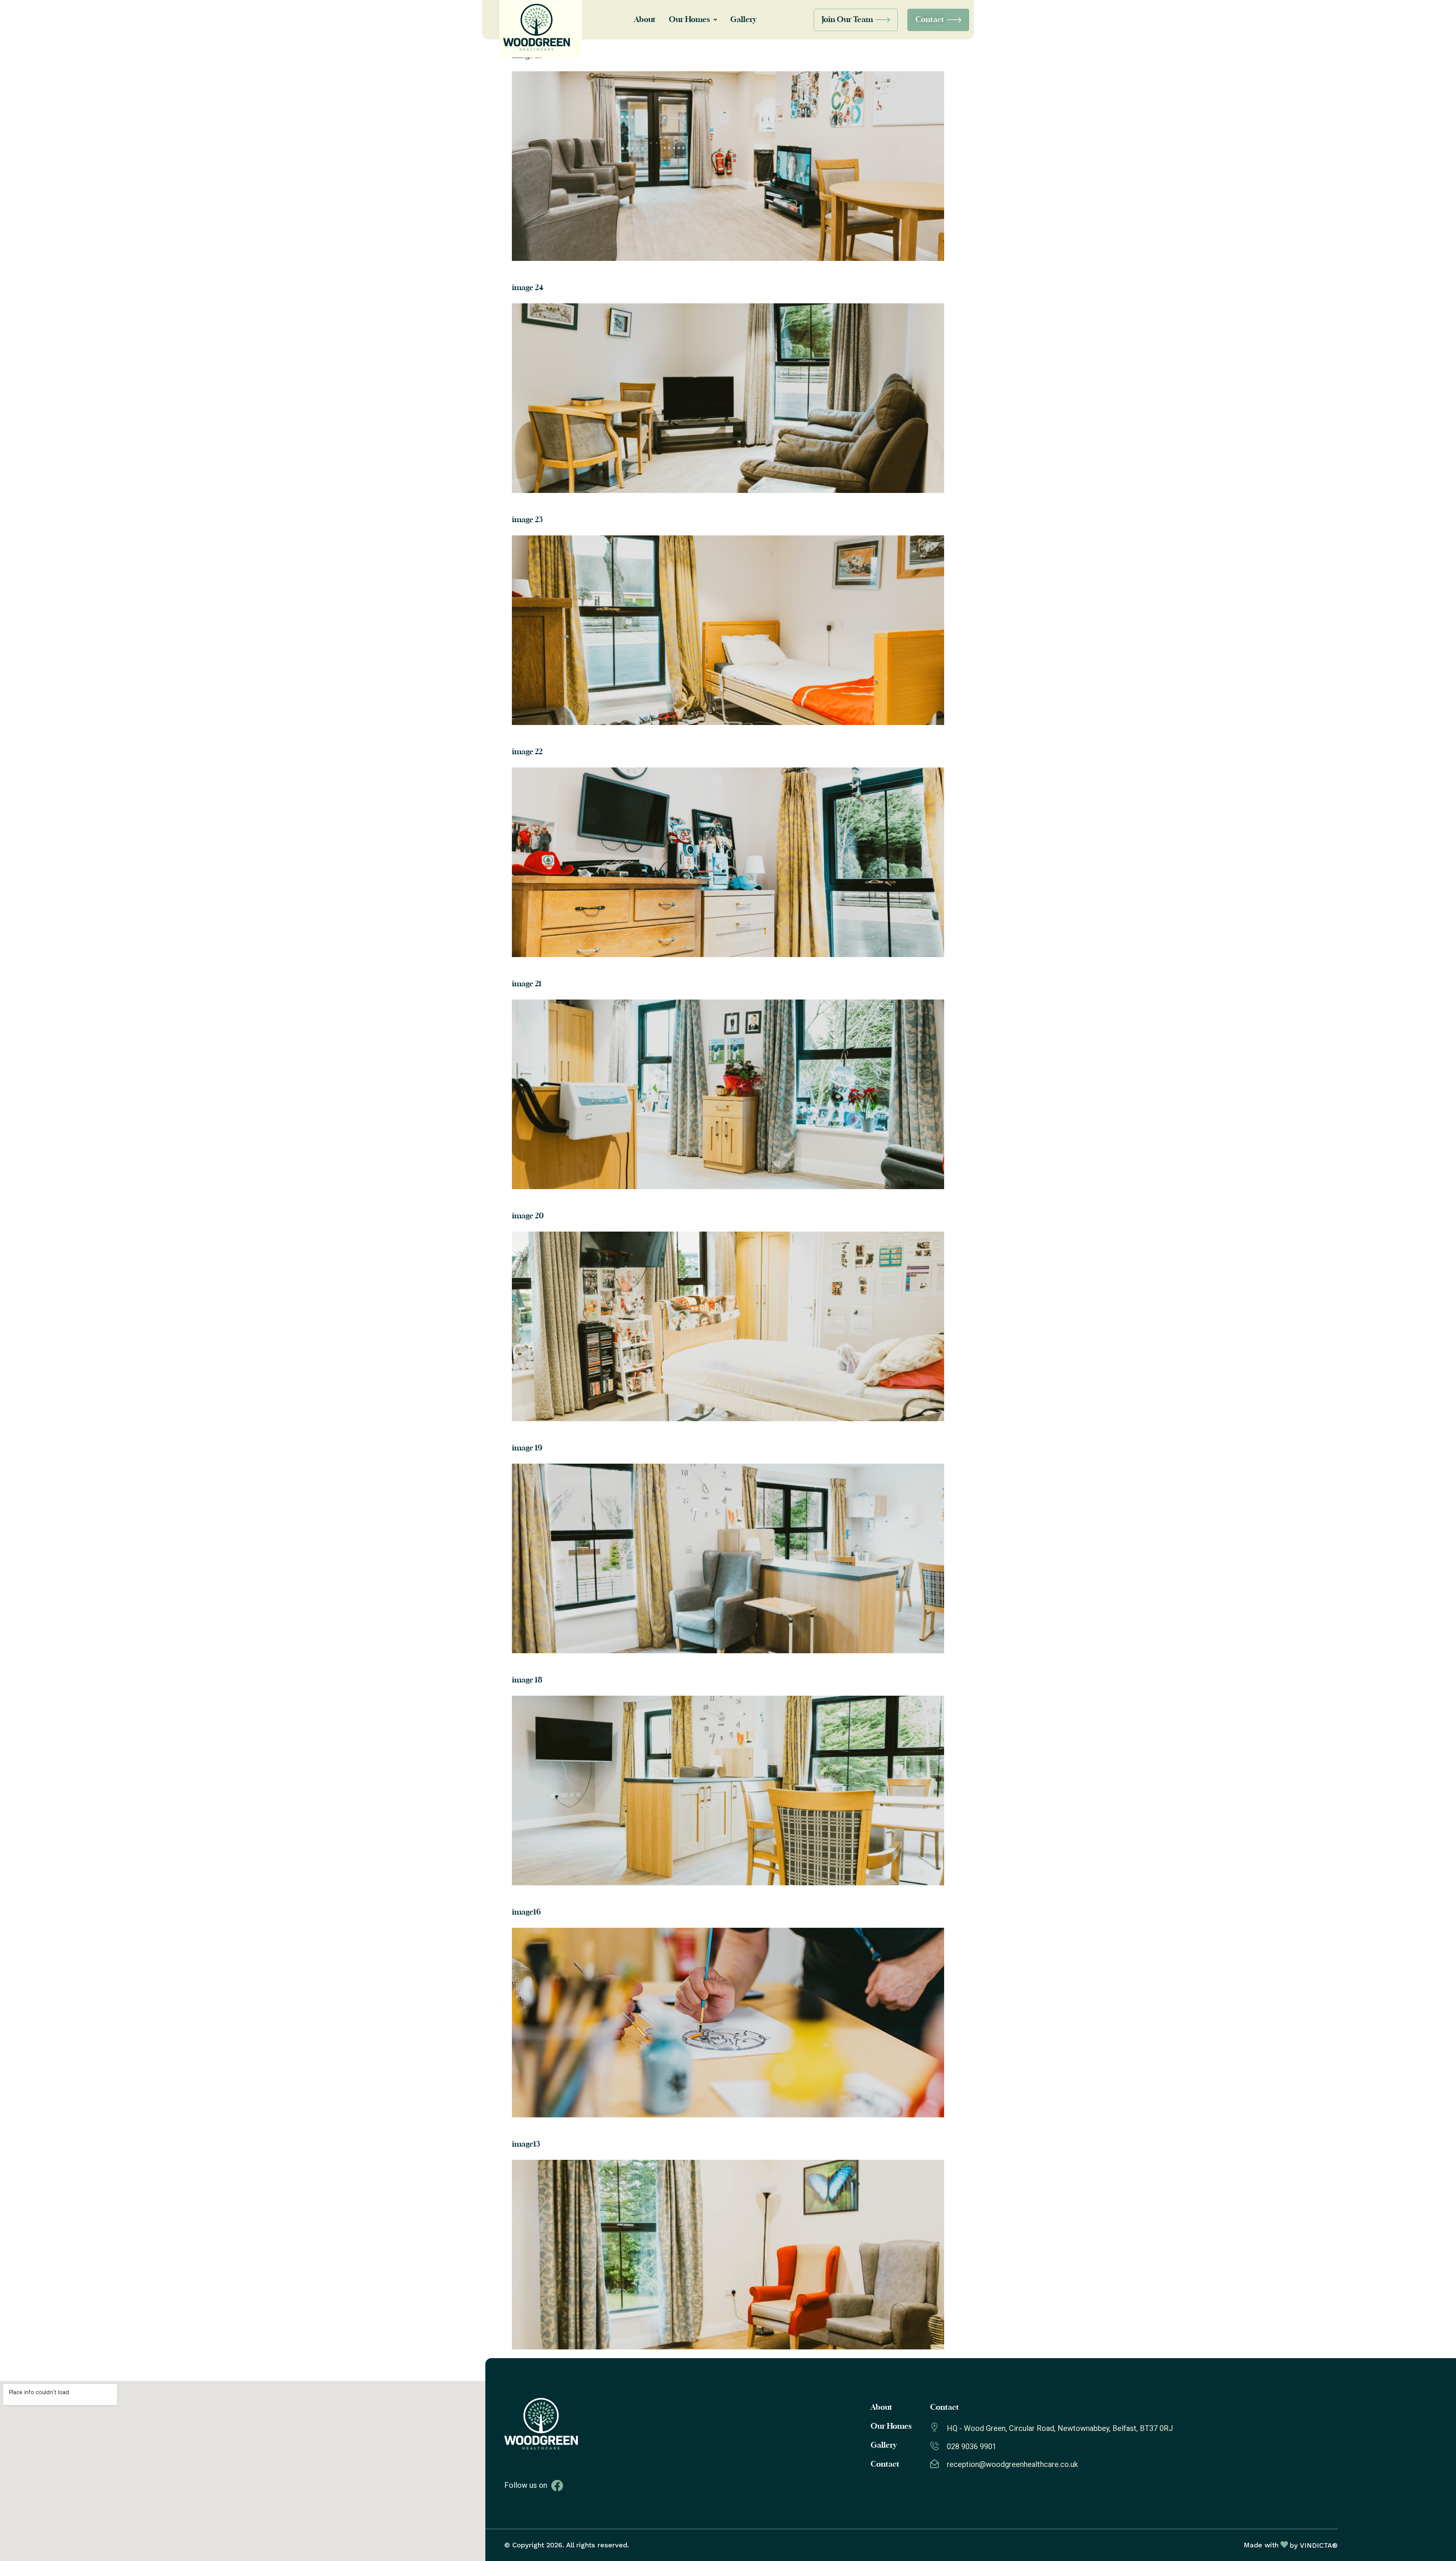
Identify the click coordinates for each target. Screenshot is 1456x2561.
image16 (526, 1912)
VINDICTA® (1319, 2545)
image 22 (527, 752)
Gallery (743, 20)
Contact (885, 2464)
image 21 (527, 984)
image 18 (527, 1680)
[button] (693, 20)
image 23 (527, 520)
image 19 (527, 1448)
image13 (526, 2144)
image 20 (528, 1216)
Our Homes (689, 20)
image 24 (528, 288)
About (645, 20)
